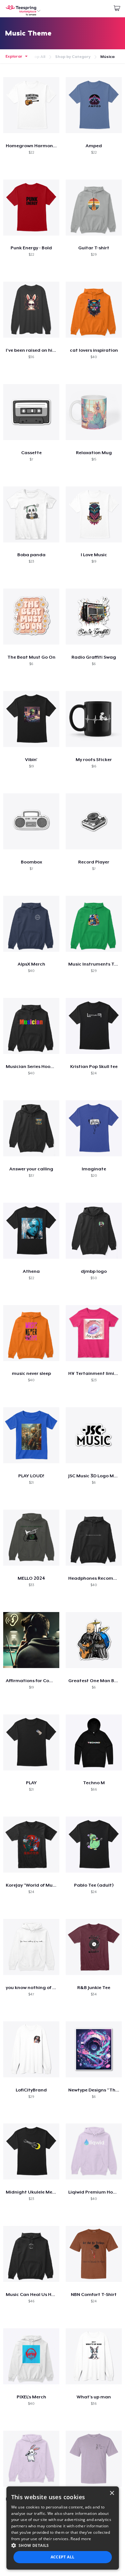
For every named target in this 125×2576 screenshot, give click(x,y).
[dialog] (63, 2528)
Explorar (14, 56)
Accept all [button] (63, 2557)
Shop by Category (73, 57)
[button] (63, 2545)
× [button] (112, 2493)
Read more (81, 2539)
